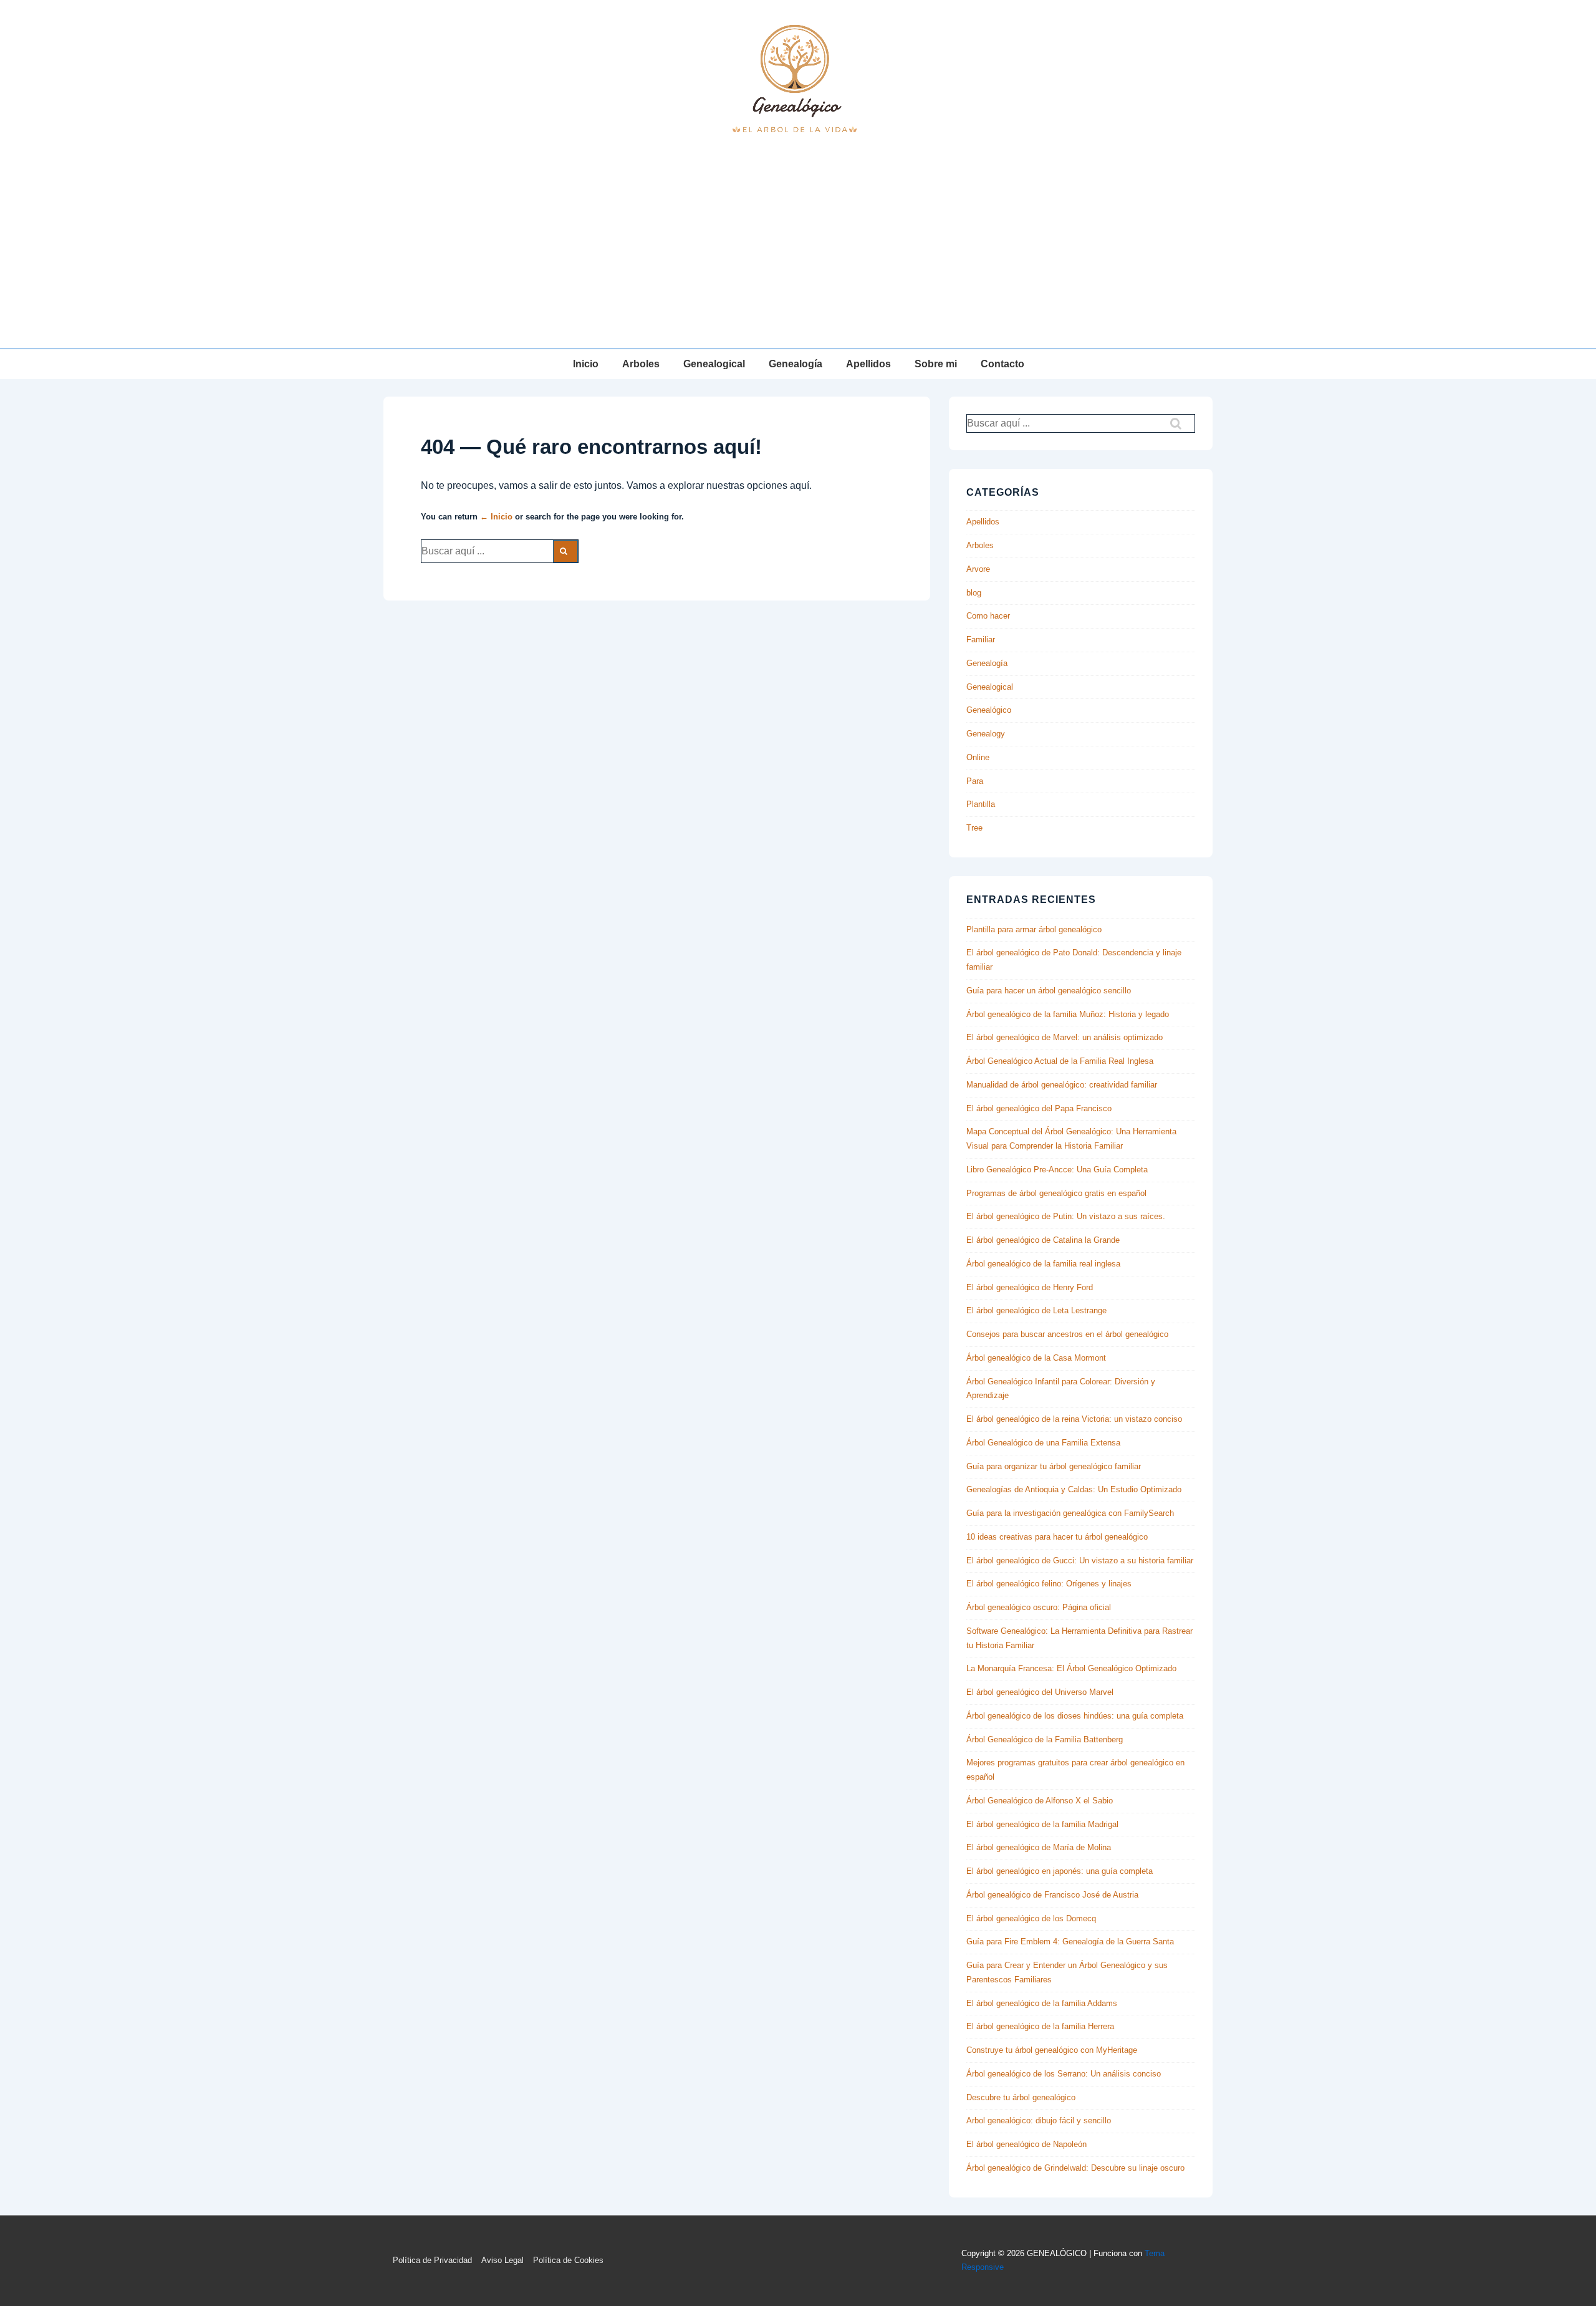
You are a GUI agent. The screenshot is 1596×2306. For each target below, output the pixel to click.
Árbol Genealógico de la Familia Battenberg (1045, 1739)
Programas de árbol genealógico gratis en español (1056, 1193)
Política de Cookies (568, 2260)
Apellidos (868, 364)
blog (974, 593)
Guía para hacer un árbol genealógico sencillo (1049, 991)
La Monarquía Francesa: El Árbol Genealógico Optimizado (1071, 1668)
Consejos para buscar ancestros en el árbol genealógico (1067, 1334)
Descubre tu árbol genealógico (1021, 2097)
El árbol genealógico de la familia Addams (1042, 2003)
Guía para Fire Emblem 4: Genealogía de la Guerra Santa (1070, 1942)
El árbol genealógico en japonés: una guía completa (1060, 1871)
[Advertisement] (798, 255)
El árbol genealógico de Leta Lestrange (1036, 1310)
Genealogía (796, 364)
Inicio (586, 364)
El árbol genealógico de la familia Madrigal (1042, 1824)
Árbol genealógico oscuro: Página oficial (1039, 1607)
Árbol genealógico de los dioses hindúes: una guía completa (1075, 1716)
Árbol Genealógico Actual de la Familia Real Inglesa (1060, 1061)
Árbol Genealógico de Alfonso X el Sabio (1040, 1801)
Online (978, 757)
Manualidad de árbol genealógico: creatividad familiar (1062, 1085)
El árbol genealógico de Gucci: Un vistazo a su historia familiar (1080, 1561)
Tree (974, 828)
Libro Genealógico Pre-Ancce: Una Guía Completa (1057, 1170)
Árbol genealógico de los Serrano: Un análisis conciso (1064, 2074)
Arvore (978, 569)
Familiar (981, 639)
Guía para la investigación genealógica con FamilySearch (1070, 1513)
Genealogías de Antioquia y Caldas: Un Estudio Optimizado (1074, 1489)
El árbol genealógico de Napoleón (1026, 2144)
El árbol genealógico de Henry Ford (1030, 1287)
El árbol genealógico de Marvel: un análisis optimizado (1065, 1037)
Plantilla (981, 804)
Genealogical (714, 364)
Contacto (1002, 364)
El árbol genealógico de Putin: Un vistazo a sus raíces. (1066, 1216)
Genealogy (986, 734)
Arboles (641, 364)
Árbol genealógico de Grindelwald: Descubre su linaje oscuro (1075, 2168)
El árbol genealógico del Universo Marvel (1040, 1692)
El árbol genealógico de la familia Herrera (1040, 2026)
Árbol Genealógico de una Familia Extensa (1043, 1443)
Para (975, 781)
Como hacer (988, 616)
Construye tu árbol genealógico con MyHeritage (1052, 2050)
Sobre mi (936, 364)
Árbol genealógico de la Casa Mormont (1036, 1358)
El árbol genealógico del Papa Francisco (1039, 1108)
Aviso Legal (502, 2260)
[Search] (565, 551)
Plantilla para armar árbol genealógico (1034, 929)
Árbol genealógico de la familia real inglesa (1043, 1264)
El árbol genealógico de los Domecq (1031, 1918)
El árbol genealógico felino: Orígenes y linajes (1049, 1584)
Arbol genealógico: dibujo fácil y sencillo (1039, 2120)
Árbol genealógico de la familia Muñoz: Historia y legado (1068, 1014)
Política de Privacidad (432, 2260)
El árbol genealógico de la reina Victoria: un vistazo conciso (1074, 1419)
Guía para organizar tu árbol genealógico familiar (1054, 1466)
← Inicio (496, 517)
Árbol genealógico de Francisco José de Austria (1052, 1895)
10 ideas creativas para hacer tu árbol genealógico (1057, 1537)
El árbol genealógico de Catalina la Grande (1043, 1240)
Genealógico (989, 710)
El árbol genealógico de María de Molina (1039, 1847)
